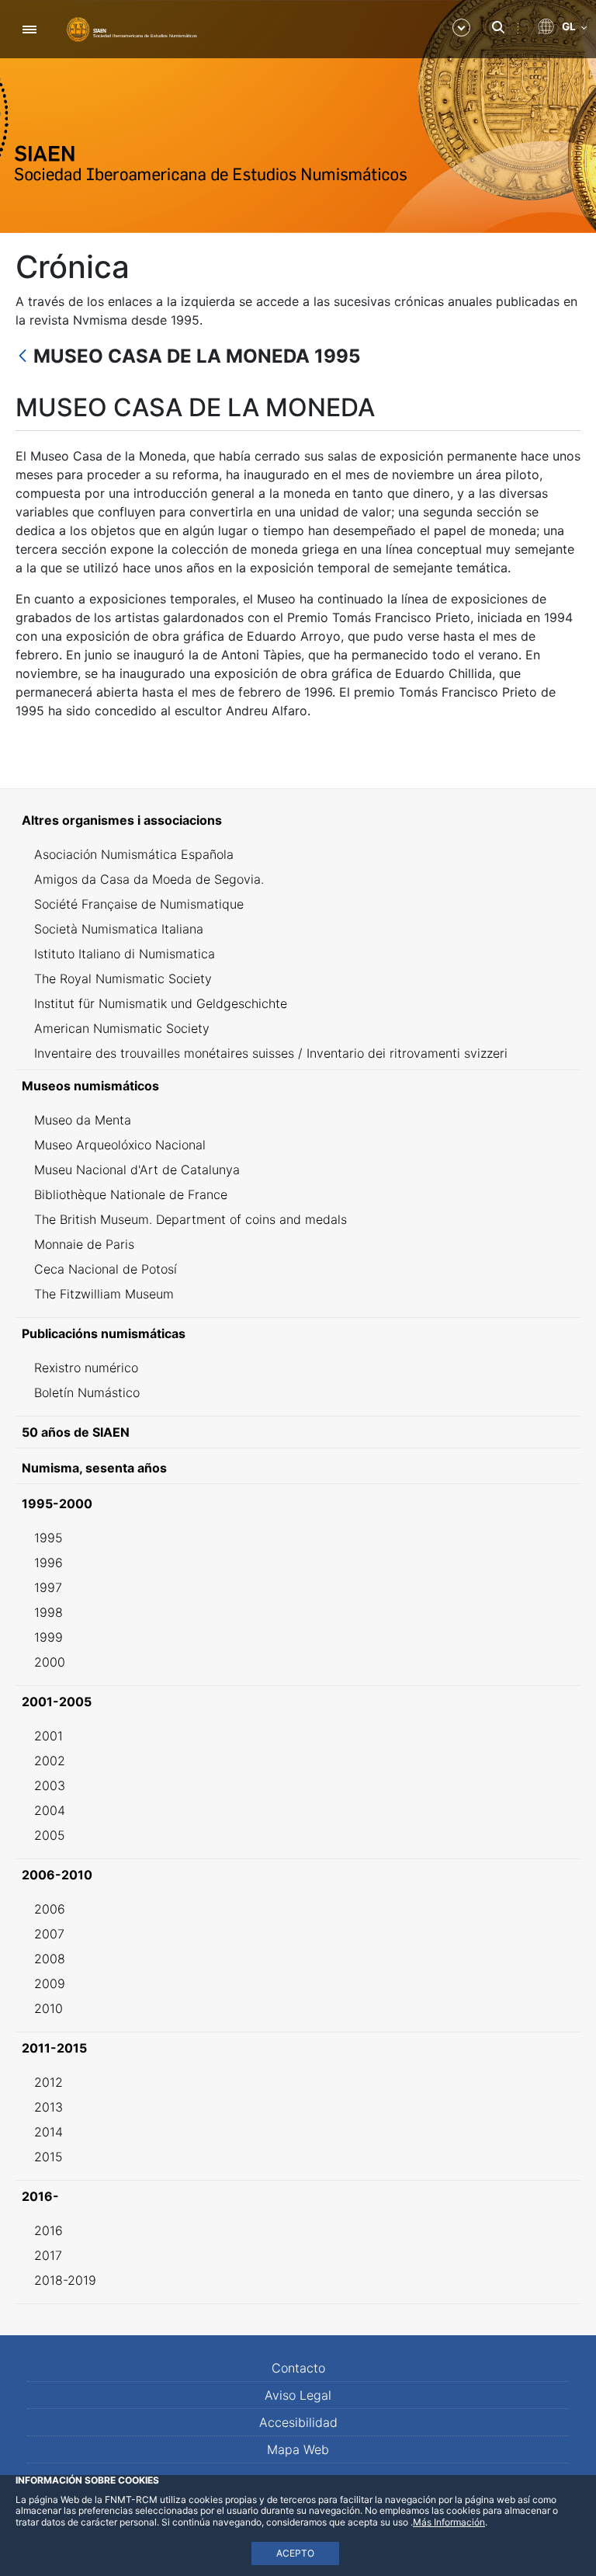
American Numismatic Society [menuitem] (122, 1028)
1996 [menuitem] (49, 1563)
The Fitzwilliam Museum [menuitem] (104, 1294)
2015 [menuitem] (49, 2157)
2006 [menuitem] (50, 1909)
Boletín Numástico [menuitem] (87, 1392)
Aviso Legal (298, 2395)
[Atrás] (23, 357)
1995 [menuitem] (49, 1538)
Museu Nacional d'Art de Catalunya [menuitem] (137, 1170)
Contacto (298, 2368)
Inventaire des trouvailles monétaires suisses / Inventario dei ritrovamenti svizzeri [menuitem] (271, 1053)
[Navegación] (29, 29)
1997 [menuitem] (48, 1587)
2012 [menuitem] (49, 2082)
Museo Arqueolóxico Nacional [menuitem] (120, 1145)
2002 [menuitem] (50, 1761)
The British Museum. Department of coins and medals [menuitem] (191, 1219)
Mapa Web (298, 2449)
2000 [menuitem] (50, 1662)
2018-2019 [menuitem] (65, 2280)
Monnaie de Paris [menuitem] (84, 1244)
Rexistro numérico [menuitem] (86, 1368)
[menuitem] (298, 820)
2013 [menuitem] (49, 2107)
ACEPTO (295, 2553)
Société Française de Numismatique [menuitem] (139, 904)
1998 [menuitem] (49, 1612)
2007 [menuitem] (49, 1934)
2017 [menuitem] (48, 2255)
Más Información (449, 2522)
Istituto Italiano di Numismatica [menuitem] (125, 954)
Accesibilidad (298, 2422)
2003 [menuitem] (50, 1785)
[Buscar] (498, 27)
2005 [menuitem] (50, 1835)
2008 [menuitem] (50, 1959)
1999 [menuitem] (49, 1637)
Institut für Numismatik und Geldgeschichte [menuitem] (161, 1003)
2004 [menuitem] (50, 1810)
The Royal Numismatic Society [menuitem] (123, 979)
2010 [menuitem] (49, 2008)
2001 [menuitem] (49, 1736)
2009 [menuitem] (50, 1983)
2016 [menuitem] (49, 2230)
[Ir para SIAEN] (132, 29)
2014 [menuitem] (49, 2132)
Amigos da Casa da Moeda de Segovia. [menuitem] (149, 879)
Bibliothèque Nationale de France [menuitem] (131, 1194)
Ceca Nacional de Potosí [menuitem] (106, 1269)
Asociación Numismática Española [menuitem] (134, 854)
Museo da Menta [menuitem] (83, 1120)
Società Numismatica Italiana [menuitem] (119, 929)
